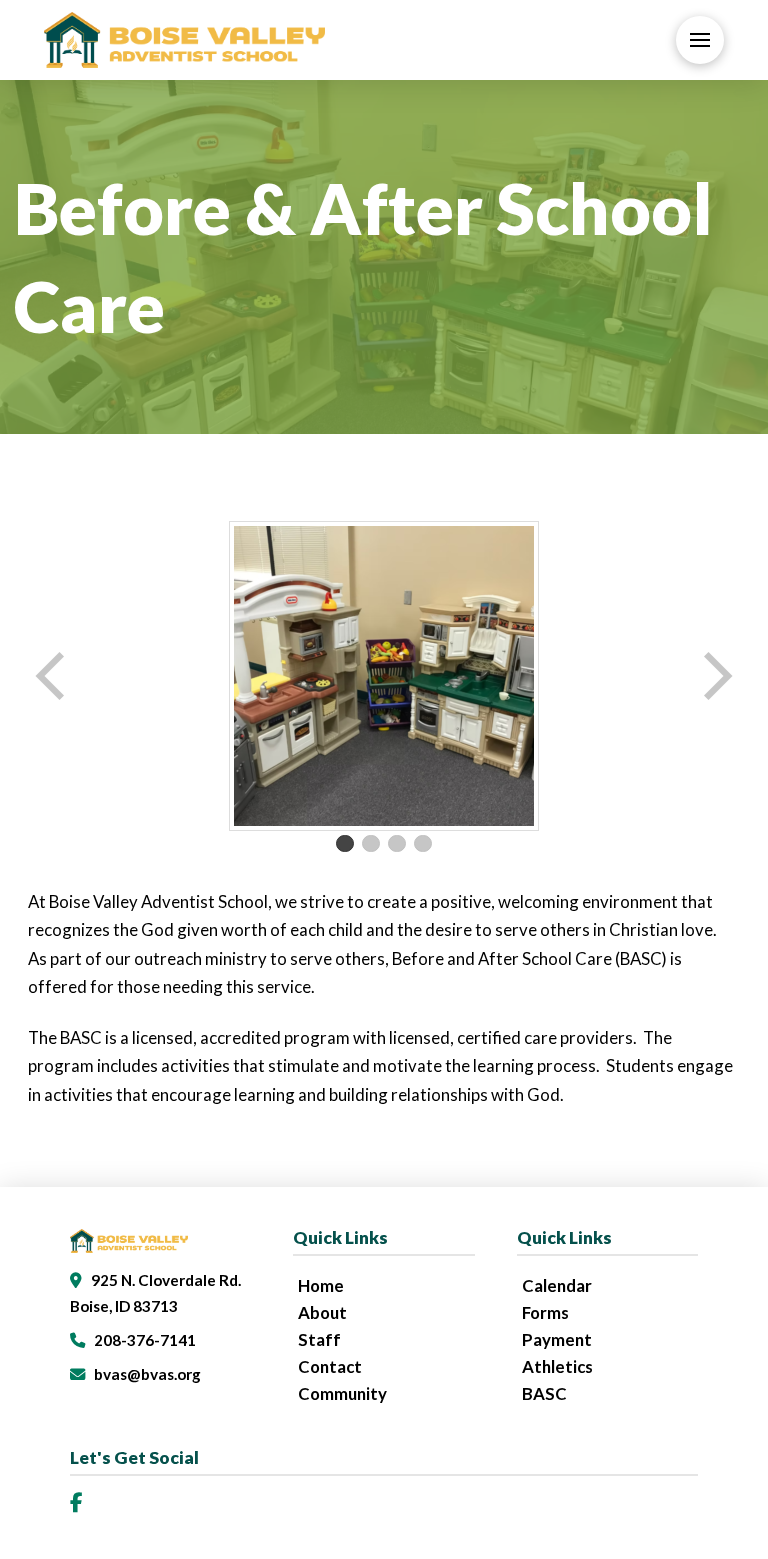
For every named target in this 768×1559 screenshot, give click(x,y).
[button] (700, 40)
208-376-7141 (145, 1340)
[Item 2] (371, 844)
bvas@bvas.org (147, 1374)
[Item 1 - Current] (345, 844)
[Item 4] (423, 844)
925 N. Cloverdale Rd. (166, 1280)
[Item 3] (397, 844)
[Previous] (52, 676)
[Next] (716, 676)
